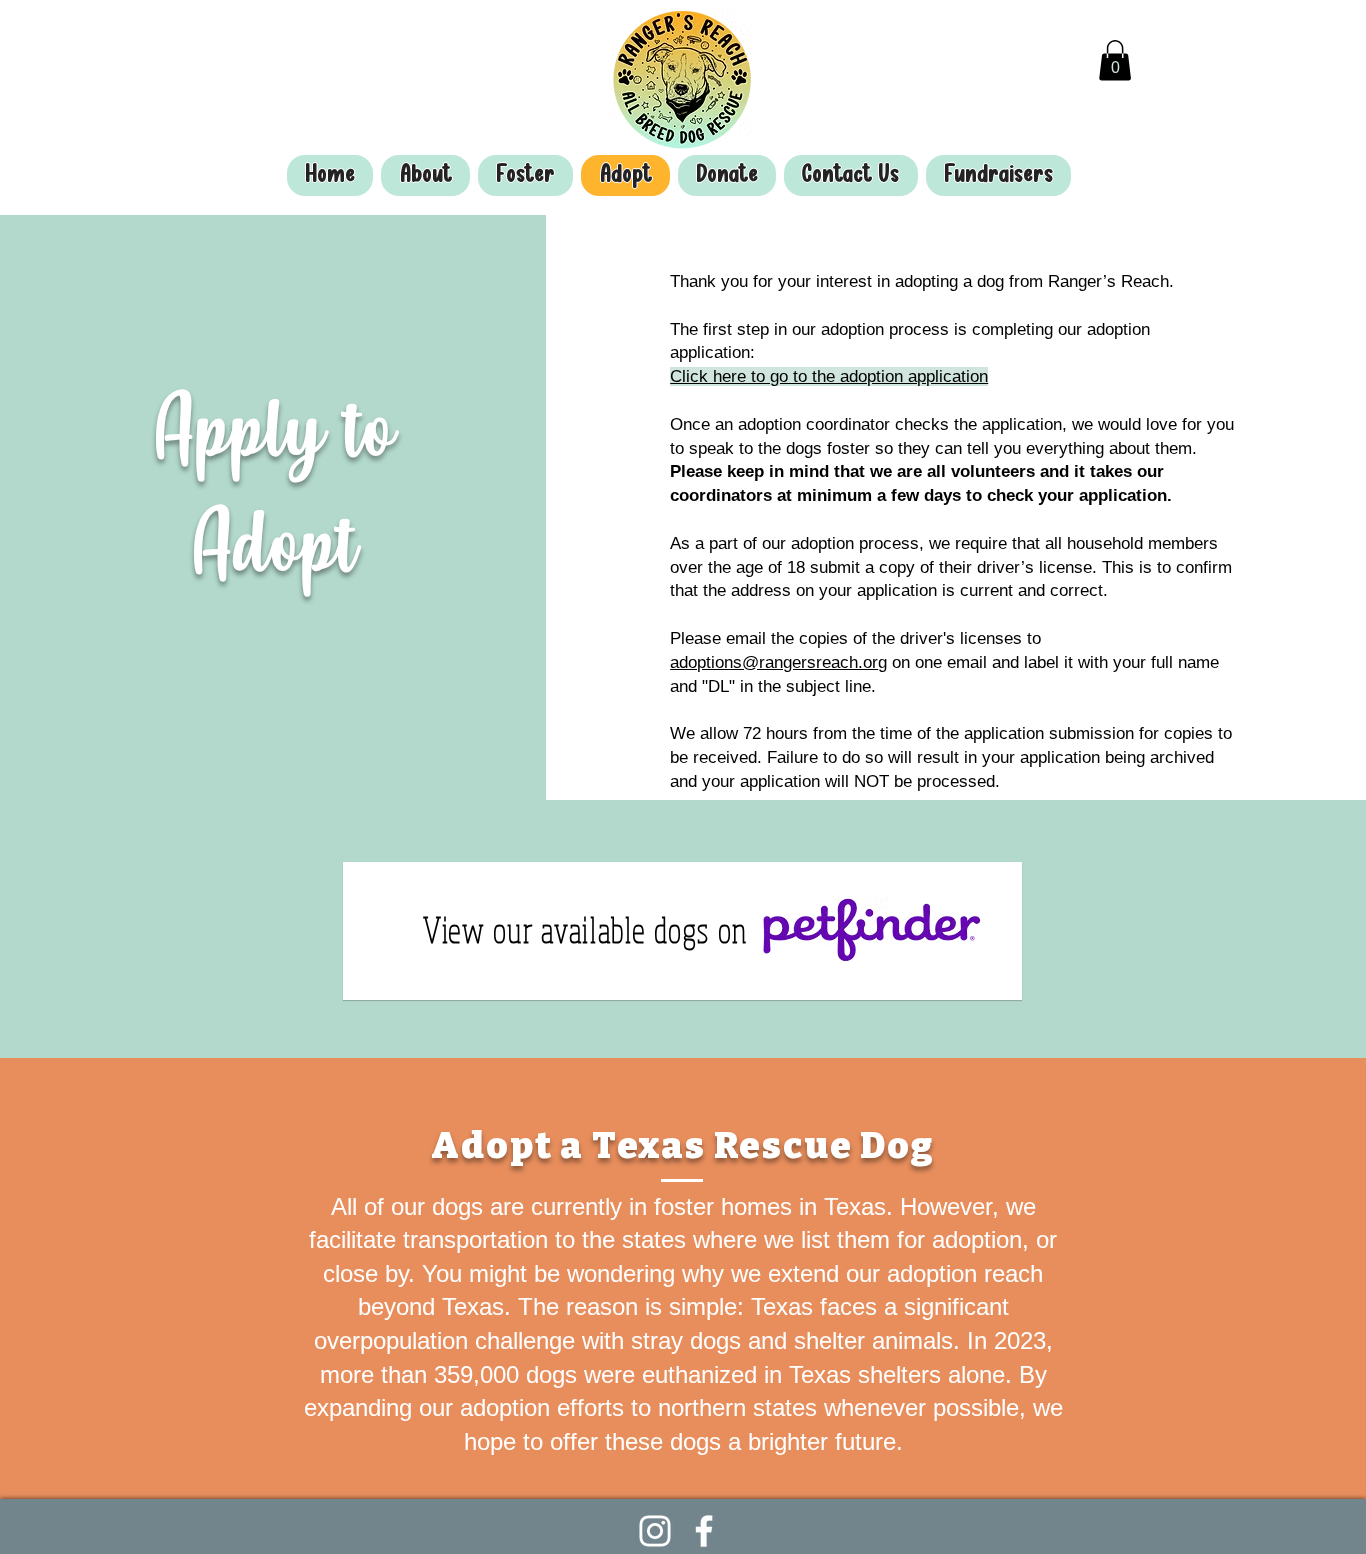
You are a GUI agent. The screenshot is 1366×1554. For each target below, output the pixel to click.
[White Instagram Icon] (655, 1531)
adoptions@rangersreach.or (774, 662)
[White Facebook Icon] (704, 1531)
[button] (1115, 60)
